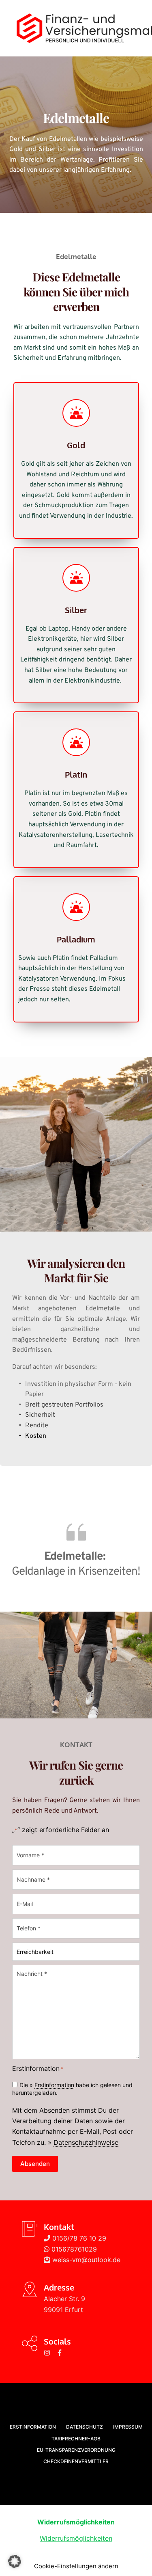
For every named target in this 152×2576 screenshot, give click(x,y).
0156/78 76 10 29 (78, 2238)
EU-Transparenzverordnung (76, 2450)
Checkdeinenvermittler (76, 2461)
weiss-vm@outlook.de (85, 2260)
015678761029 (73, 2249)
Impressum (128, 2427)
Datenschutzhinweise (86, 2142)
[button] (15, 2561)
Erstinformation (54, 2085)
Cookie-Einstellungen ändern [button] (76, 2566)
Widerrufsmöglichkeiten (76, 2538)
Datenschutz (85, 2427)
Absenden (35, 2164)
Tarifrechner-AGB (76, 2439)
